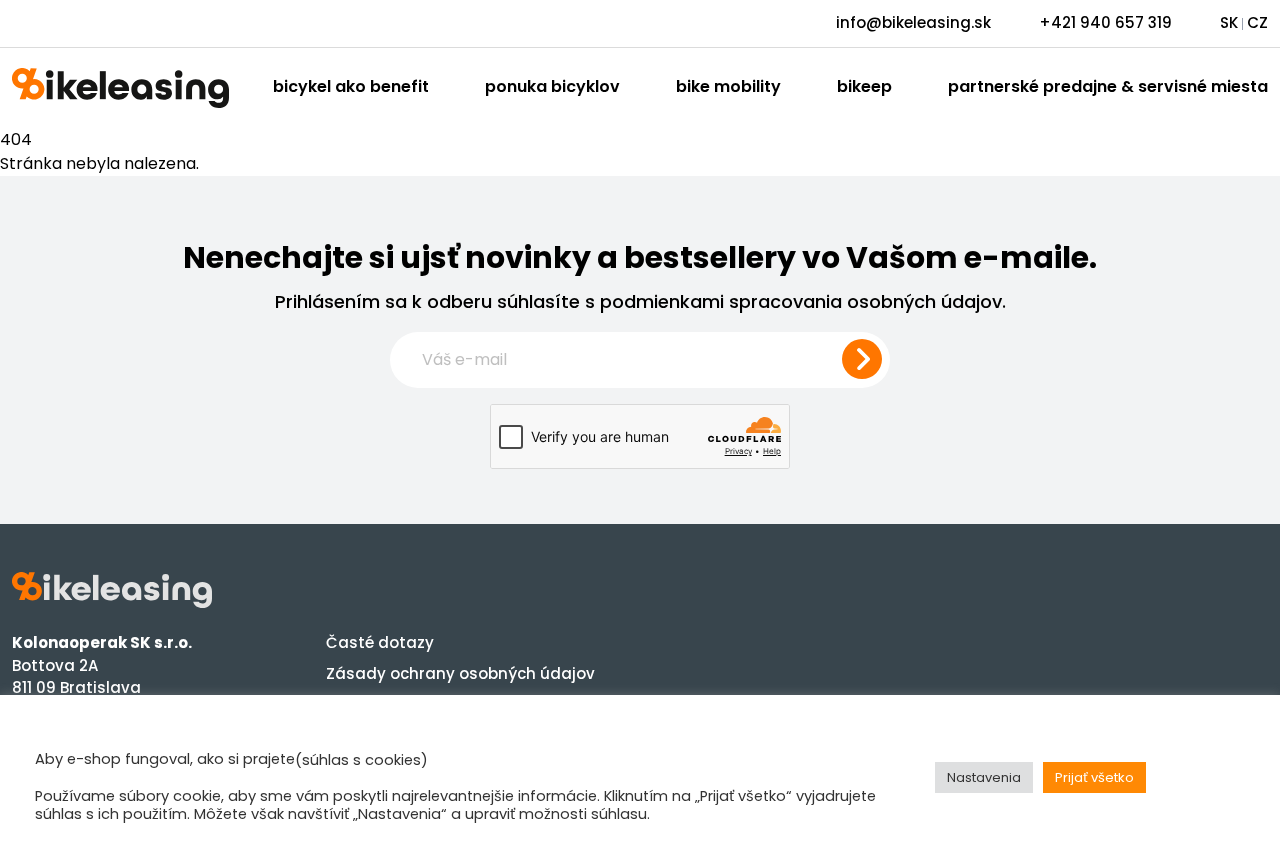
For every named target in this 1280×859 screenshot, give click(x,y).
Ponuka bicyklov (552, 86)
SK (1229, 22)
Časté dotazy (380, 642)
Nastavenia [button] (984, 777)
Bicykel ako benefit (351, 86)
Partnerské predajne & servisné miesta (1108, 86)
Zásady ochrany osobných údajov (460, 673)
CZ (1257, 22)
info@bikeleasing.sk (913, 22)
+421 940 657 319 (1105, 22)
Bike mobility (728, 86)
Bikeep (864, 86)
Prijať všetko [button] (1094, 777)
